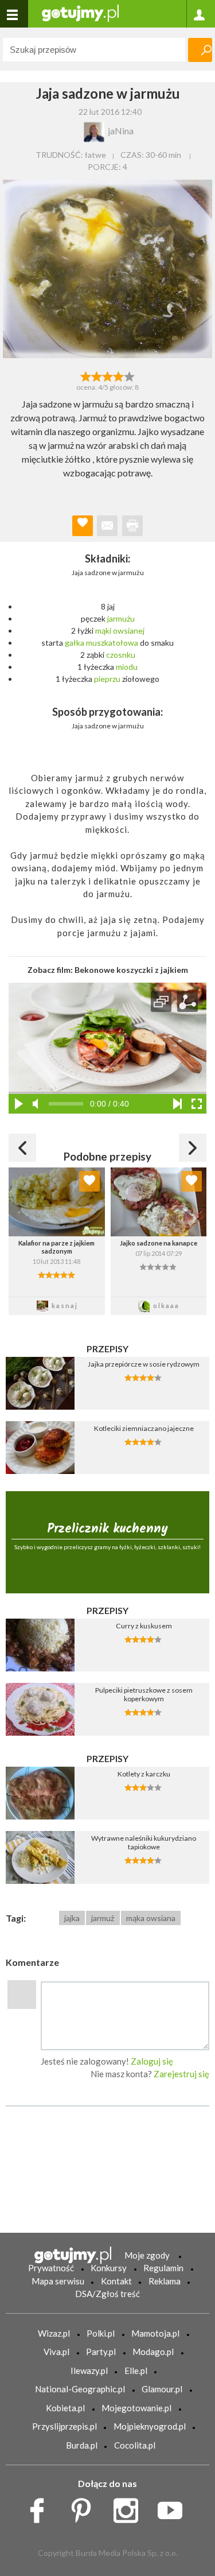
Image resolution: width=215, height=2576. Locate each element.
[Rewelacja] (129, 375)
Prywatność (51, 2268)
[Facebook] (41, 2507)
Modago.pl (153, 2352)
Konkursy (109, 2268)
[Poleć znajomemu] (107, 526)
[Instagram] (130, 2507)
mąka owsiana (151, 1918)
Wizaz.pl (54, 2333)
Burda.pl (82, 2445)
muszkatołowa (112, 643)
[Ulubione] (89, 1181)
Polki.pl (101, 2333)
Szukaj (200, 50)
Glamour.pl (162, 2389)
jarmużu (121, 618)
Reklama (165, 2281)
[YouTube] (174, 2507)
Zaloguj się (152, 2061)
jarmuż (103, 1918)
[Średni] (97, 375)
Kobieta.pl (65, 2408)
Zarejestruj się (181, 2074)
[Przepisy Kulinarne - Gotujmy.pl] (80, 12)
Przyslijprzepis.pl (64, 2426)
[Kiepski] (86, 375)
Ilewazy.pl (89, 2371)
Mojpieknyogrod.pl (150, 2426)
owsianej (129, 631)
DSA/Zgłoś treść (107, 2294)
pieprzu (107, 679)
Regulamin (163, 2268)
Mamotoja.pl (155, 2333)
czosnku (121, 655)
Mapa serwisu (58, 2281)
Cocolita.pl (135, 2445)
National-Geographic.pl (80, 2389)
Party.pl (101, 2352)
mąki (103, 631)
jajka (72, 1918)
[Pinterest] (85, 2507)
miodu (127, 667)
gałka (75, 643)
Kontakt (116, 2281)
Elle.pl (136, 2371)
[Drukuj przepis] (132, 526)
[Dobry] (107, 375)
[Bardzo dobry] (118, 375)
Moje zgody (147, 2255)
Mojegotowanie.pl (136, 2408)
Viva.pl (56, 2352)
